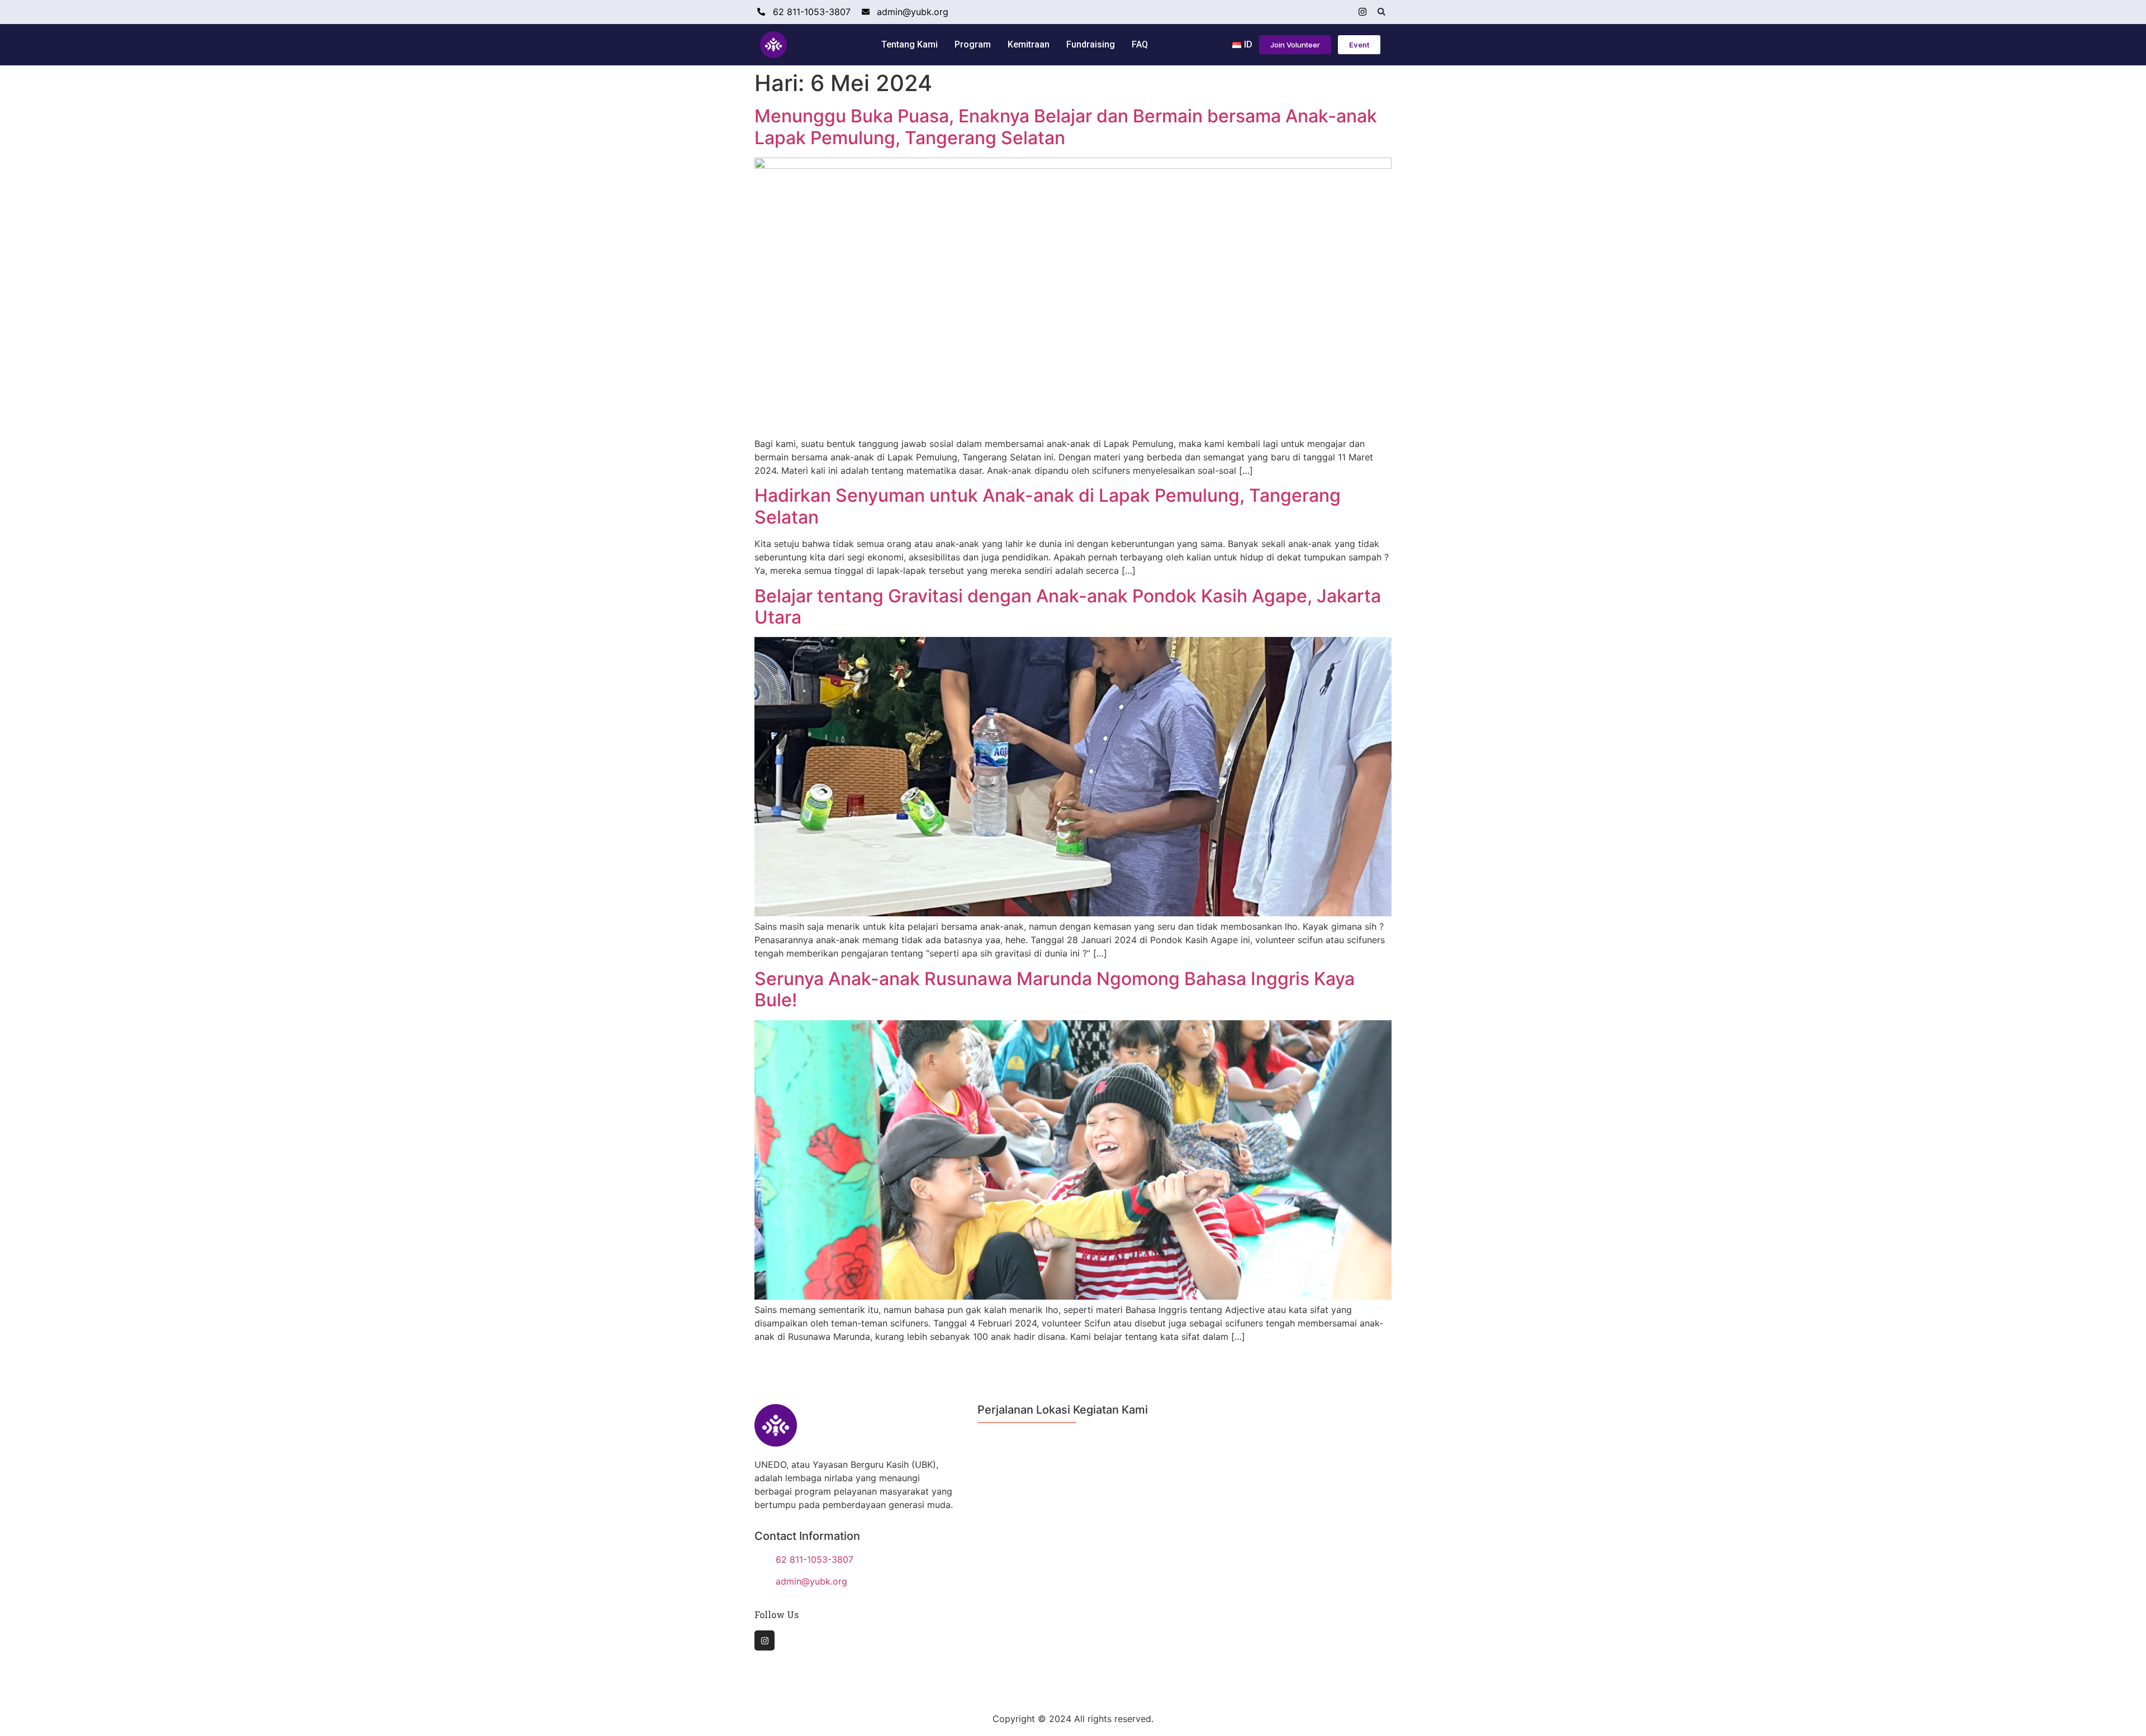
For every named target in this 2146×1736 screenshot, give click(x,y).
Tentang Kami (910, 44)
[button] (1381, 12)
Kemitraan (1029, 44)
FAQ (1140, 44)
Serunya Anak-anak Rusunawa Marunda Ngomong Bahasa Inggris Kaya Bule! (1055, 989)
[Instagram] (1362, 12)
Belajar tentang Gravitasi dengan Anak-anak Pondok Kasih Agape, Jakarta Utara (1068, 607)
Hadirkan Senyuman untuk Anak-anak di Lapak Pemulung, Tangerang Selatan (1048, 506)
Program (973, 44)
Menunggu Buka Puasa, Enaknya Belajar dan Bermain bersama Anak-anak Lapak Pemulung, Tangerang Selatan (1066, 127)
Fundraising (1091, 44)
